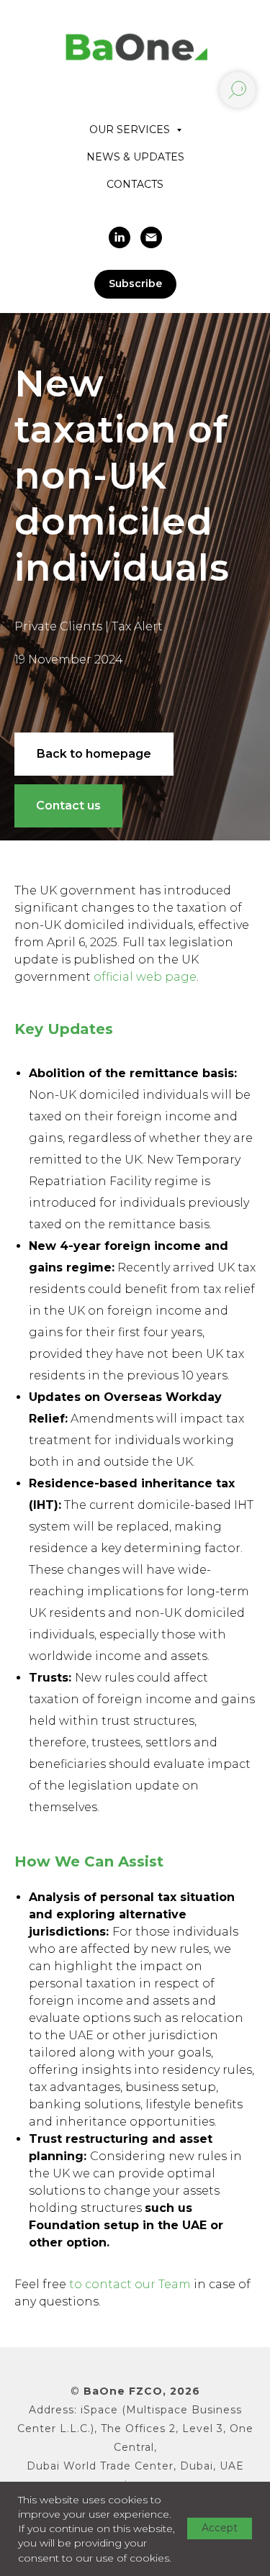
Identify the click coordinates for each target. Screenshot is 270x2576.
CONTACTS (135, 184)
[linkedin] (120, 237)
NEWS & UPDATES (135, 157)
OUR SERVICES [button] (131, 130)
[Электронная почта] (151, 237)
